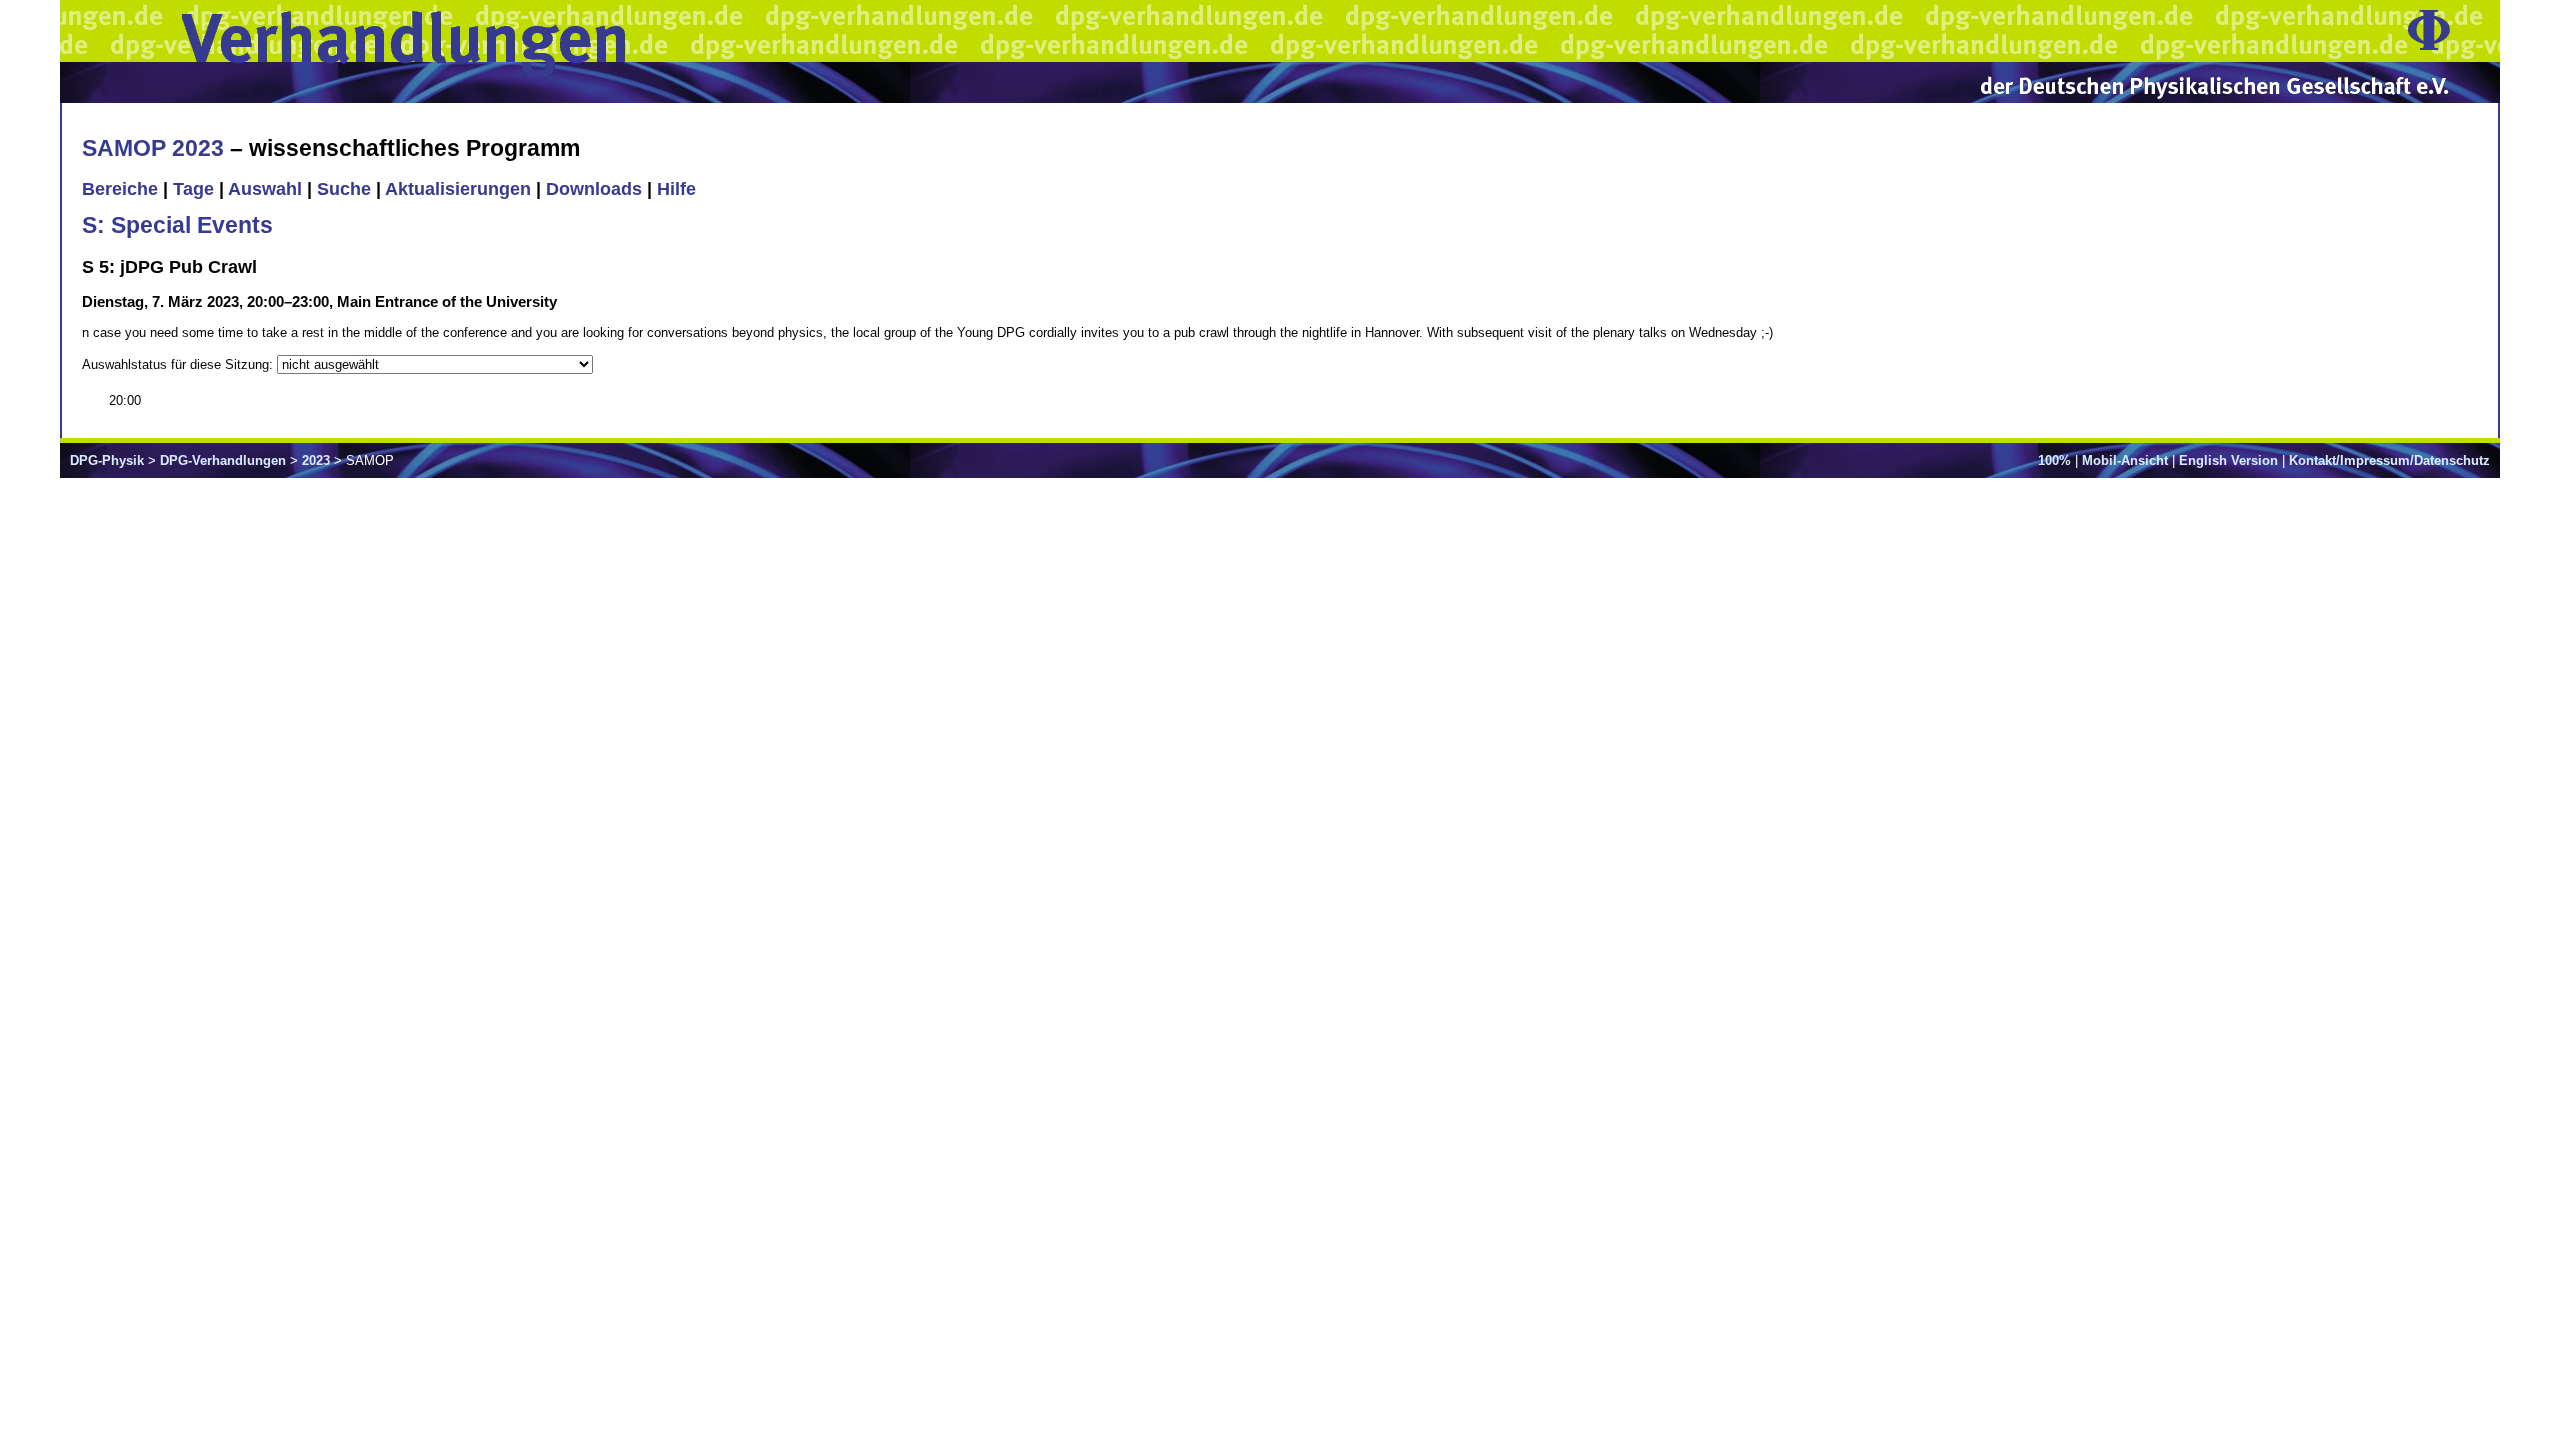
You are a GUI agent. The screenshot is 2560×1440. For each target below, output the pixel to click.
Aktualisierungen (458, 189)
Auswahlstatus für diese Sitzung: (179, 364)
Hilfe (676, 189)
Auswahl (265, 189)
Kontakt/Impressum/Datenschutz (2389, 460)
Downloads (594, 189)
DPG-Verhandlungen (223, 460)
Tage (193, 189)
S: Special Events (177, 225)
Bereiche (120, 189)
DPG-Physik (107, 460)
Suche (344, 189)
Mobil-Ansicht (2125, 460)
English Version (2228, 460)
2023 (316, 460)
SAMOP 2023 (153, 148)
